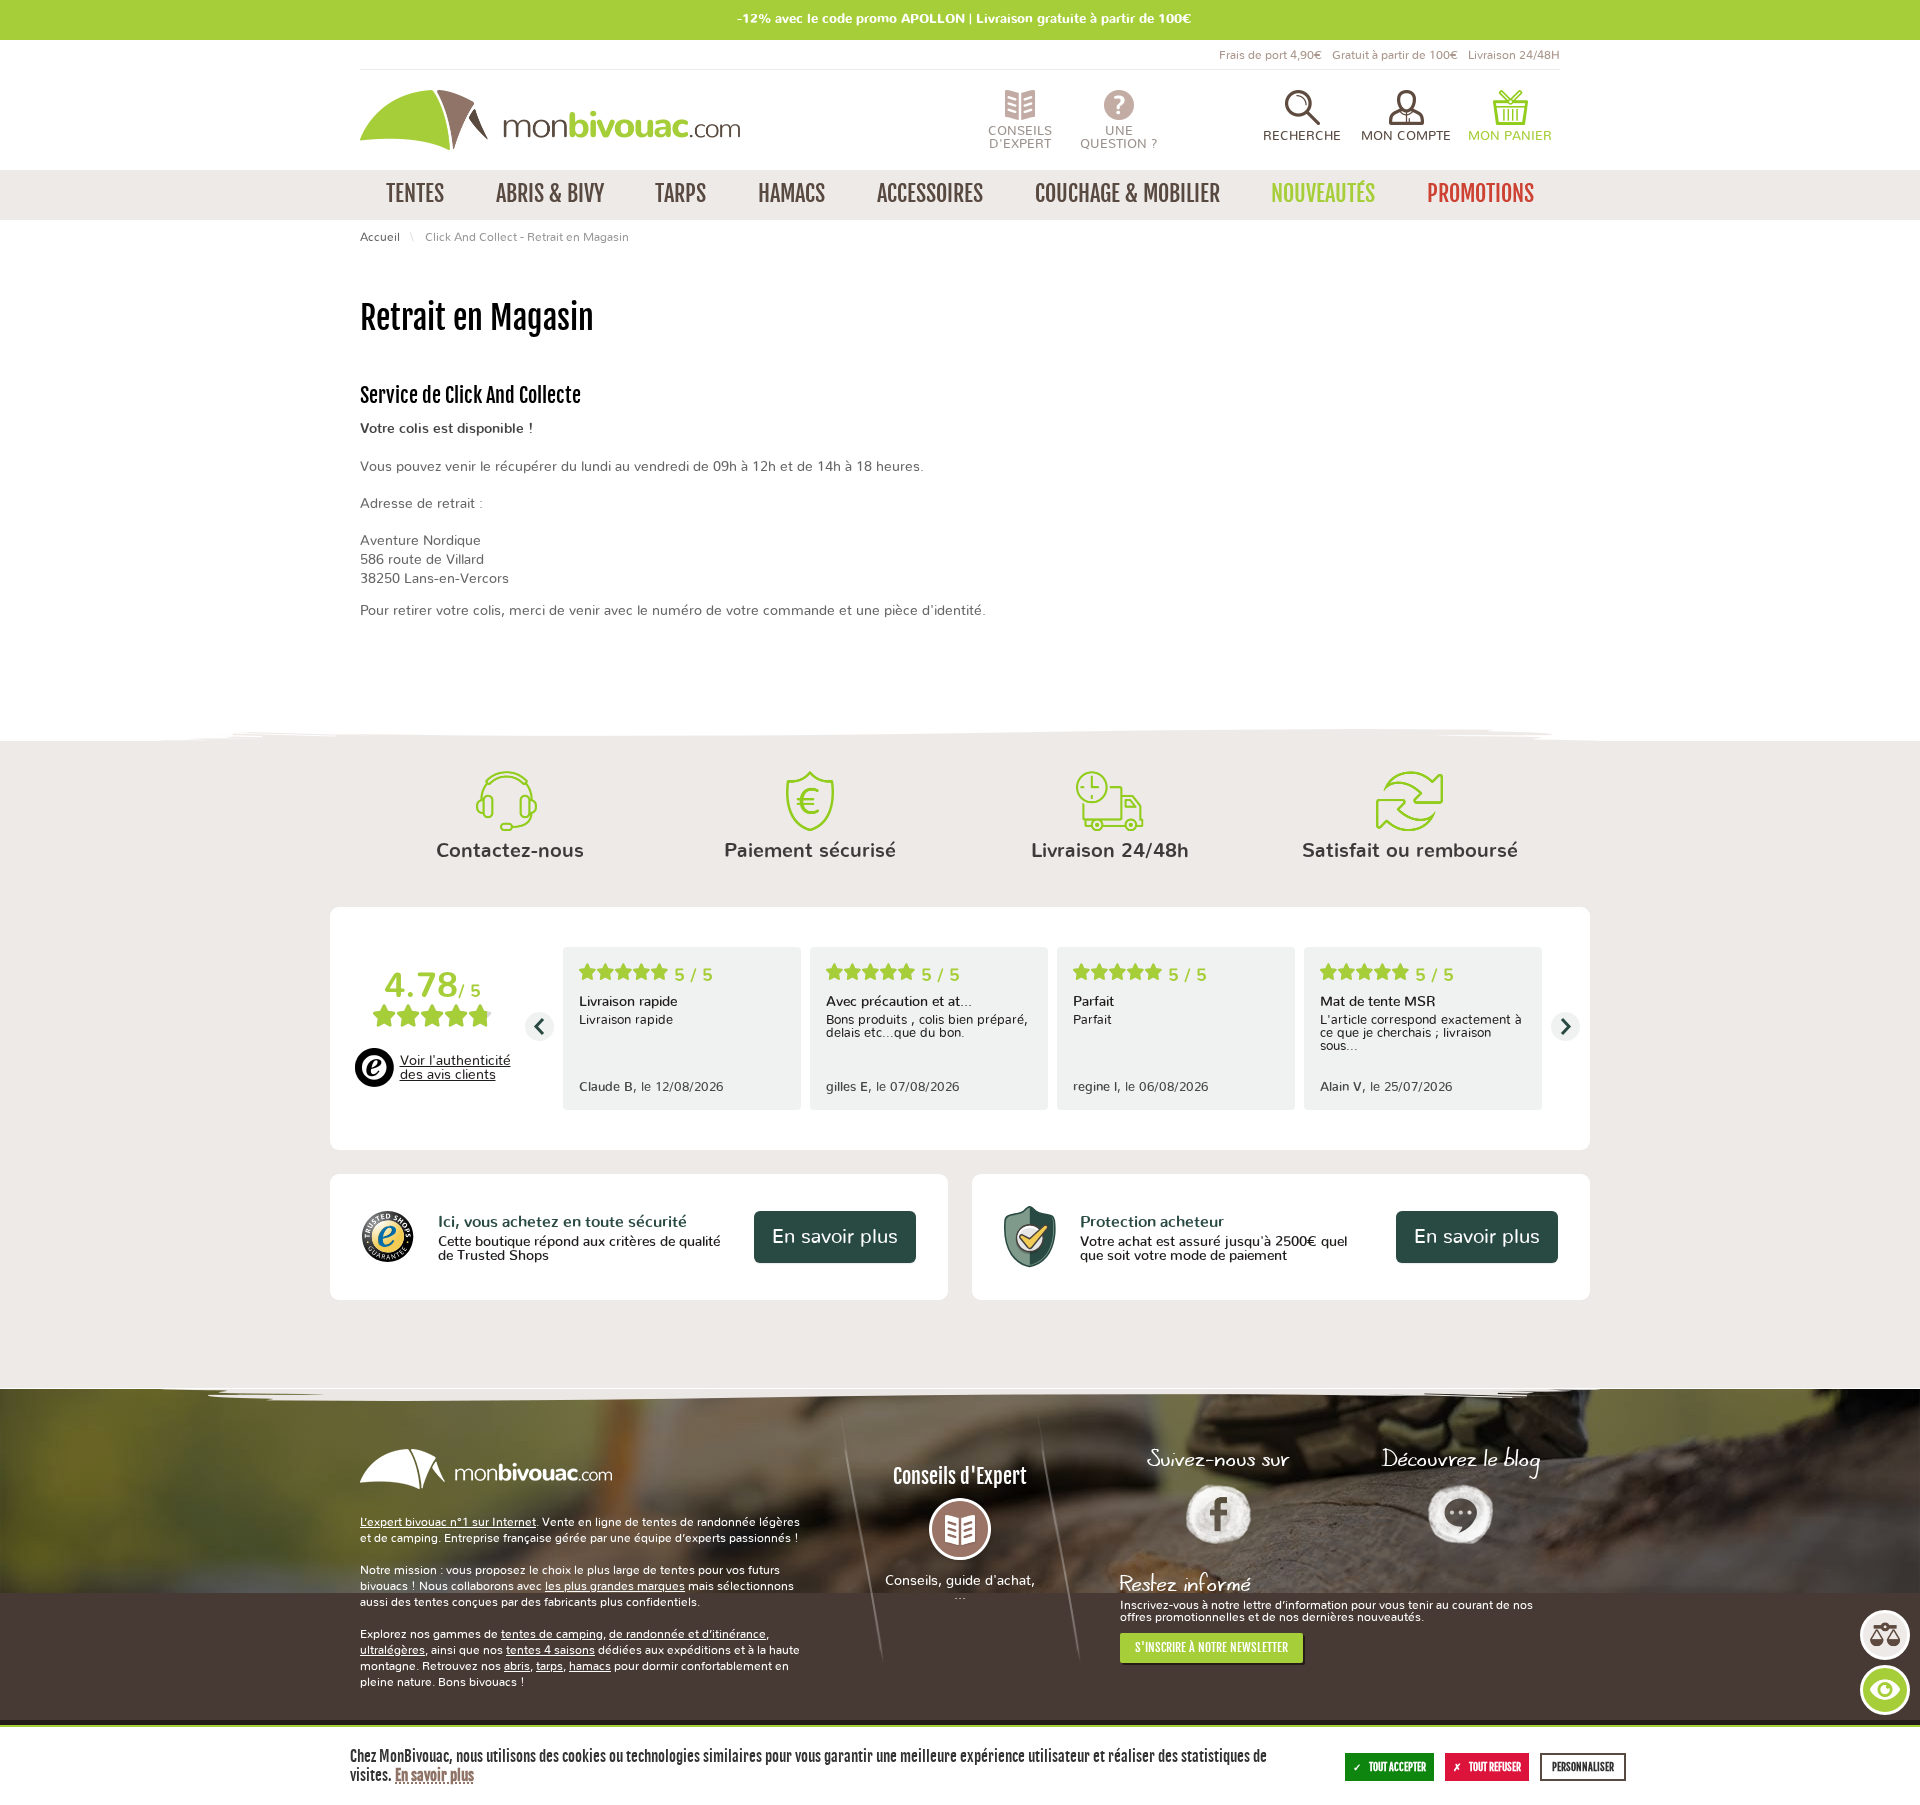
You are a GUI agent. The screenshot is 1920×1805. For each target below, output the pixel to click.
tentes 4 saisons (550, 1650)
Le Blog (1460, 1514)
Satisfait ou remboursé (1410, 851)
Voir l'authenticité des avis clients (455, 1068)
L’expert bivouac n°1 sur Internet (448, 1522)
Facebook (1218, 1514)
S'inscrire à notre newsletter (1211, 1647)
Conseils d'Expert (960, 1533)
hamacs (590, 1666)
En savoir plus (835, 1237)
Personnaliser (1583, 1767)
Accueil (380, 237)
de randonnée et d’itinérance (687, 1634)
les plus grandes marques (615, 1586)
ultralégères (392, 1650)
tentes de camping (552, 1634)
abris (517, 1666)
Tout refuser (1495, 1767)
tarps (549, 1666)
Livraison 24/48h (1110, 851)
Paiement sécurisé (810, 851)
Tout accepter (1397, 1767)
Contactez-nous (510, 851)
